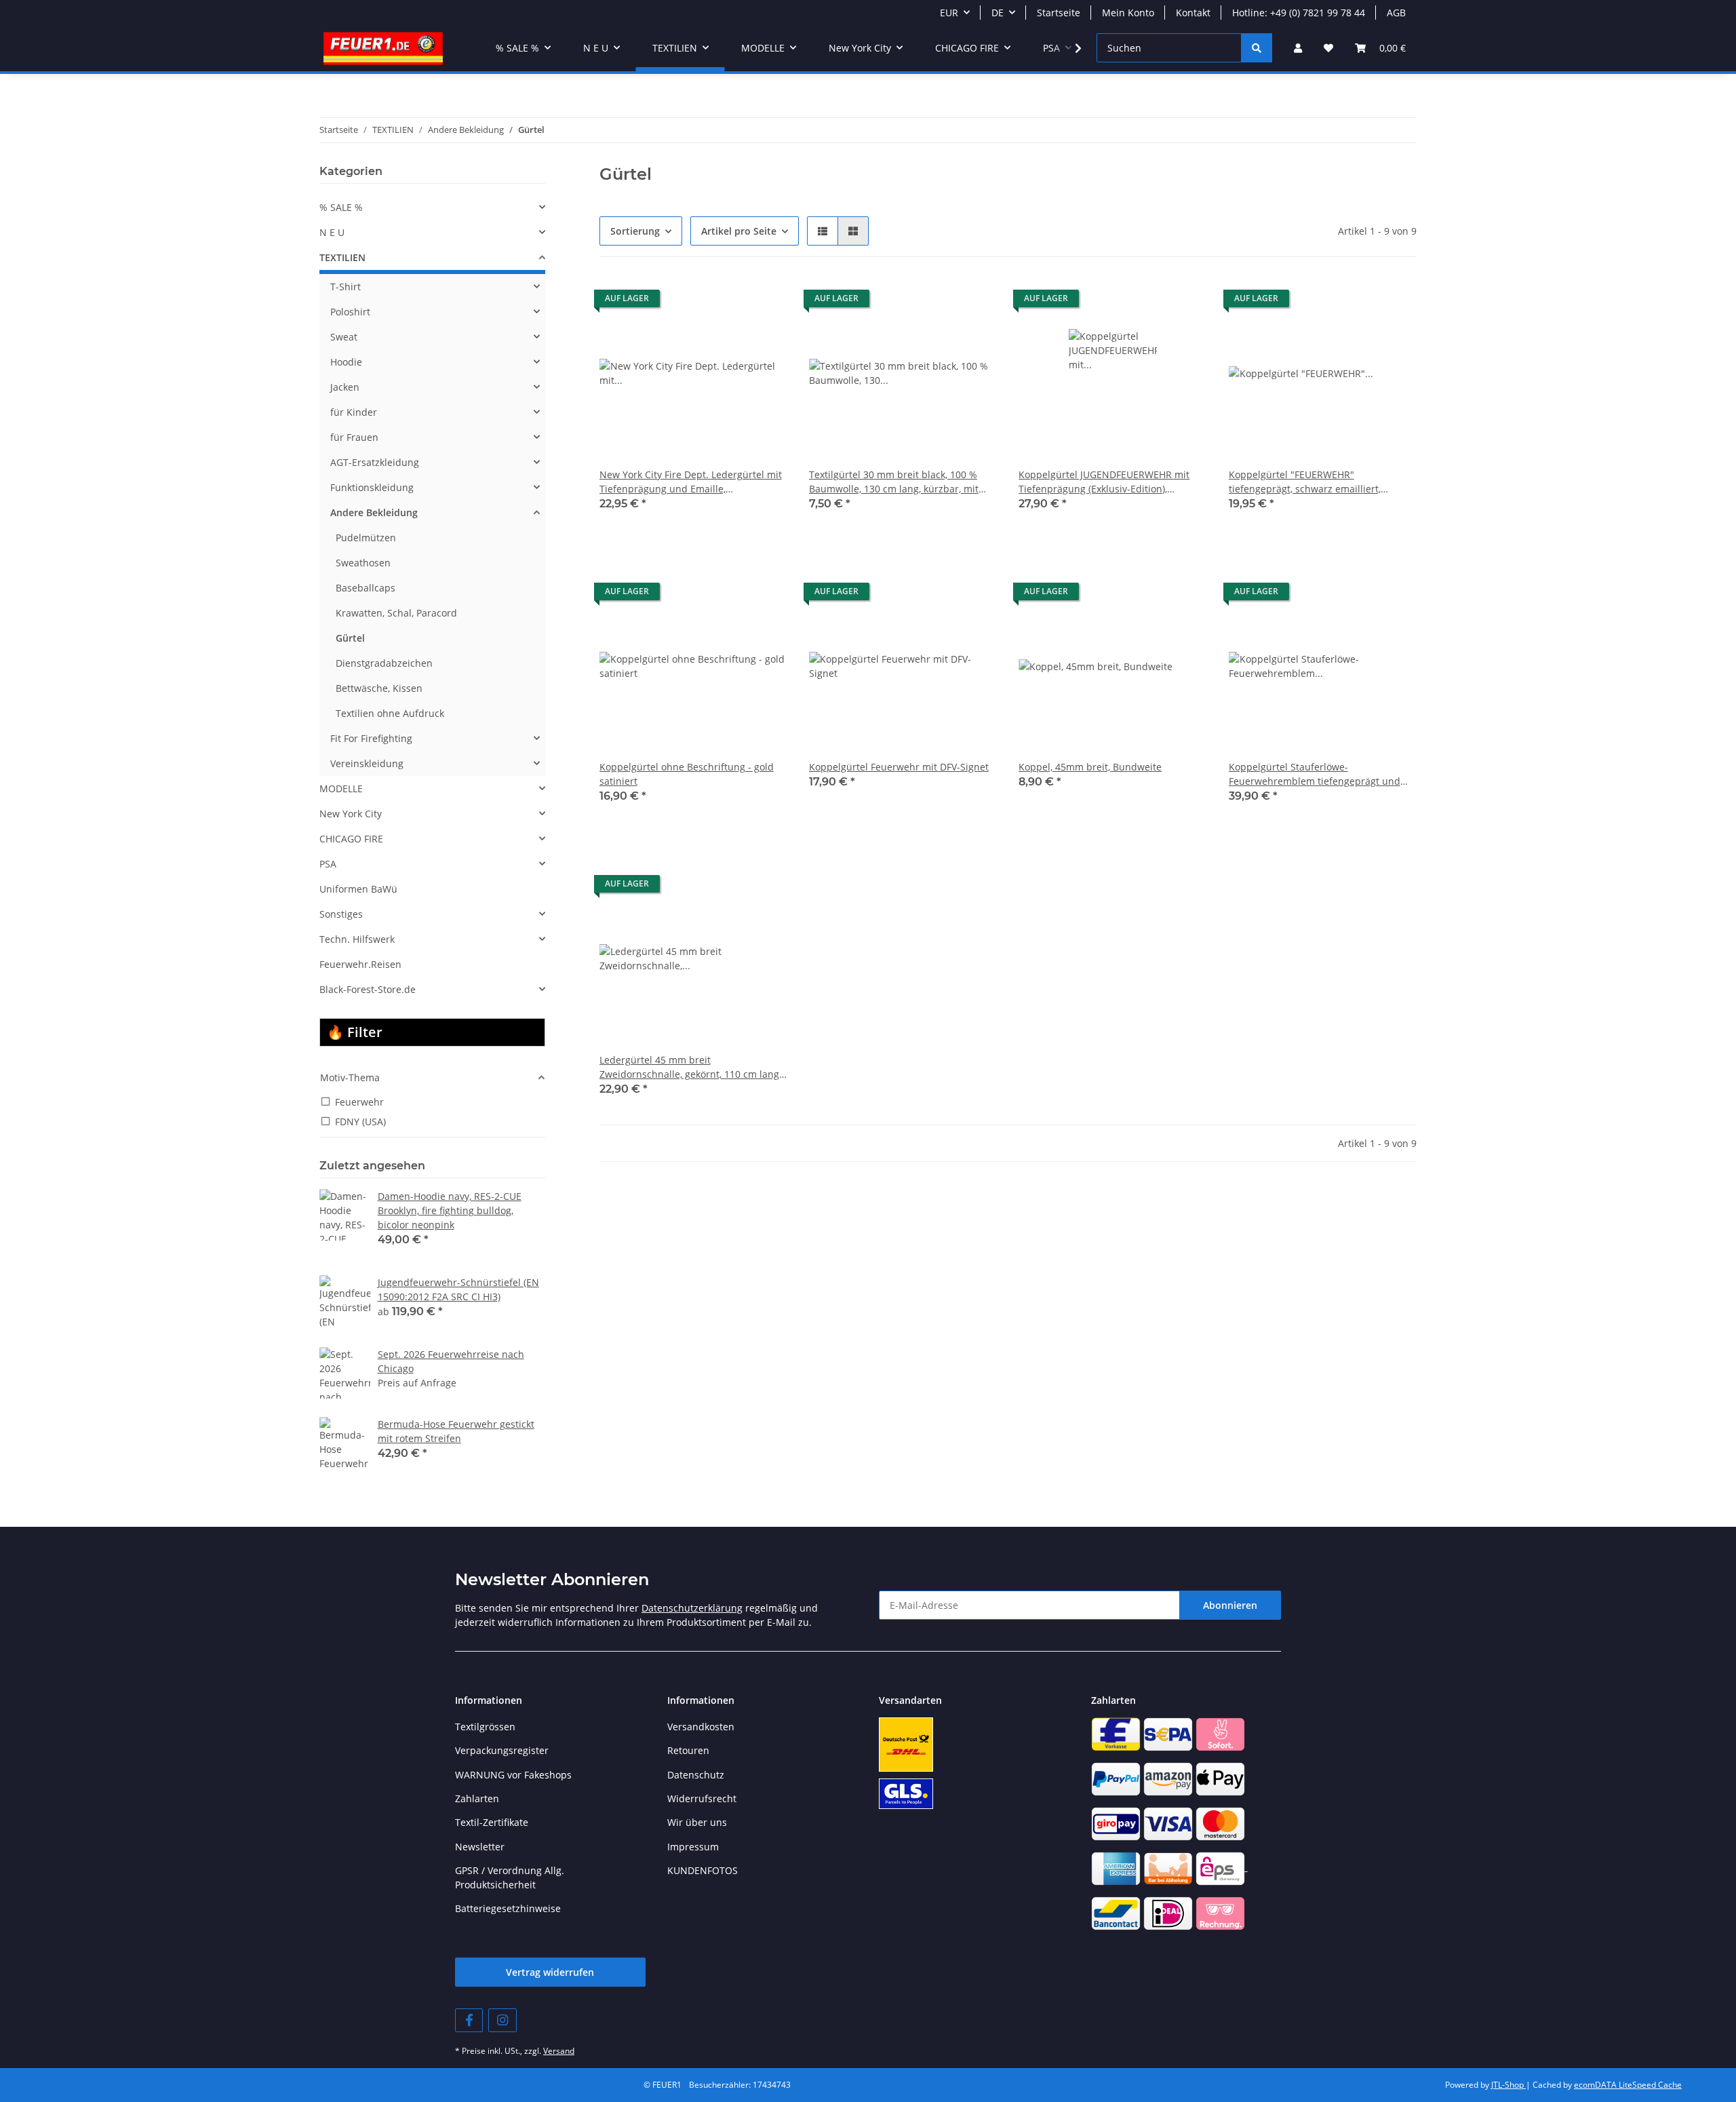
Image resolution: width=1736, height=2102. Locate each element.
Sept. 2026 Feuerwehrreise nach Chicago (451, 1361)
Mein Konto (1128, 13)
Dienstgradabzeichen (384, 663)
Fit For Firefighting (371, 738)
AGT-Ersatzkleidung (375, 462)
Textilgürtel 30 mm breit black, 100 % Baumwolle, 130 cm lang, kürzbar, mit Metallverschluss (894, 482)
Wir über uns (697, 1822)
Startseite (1059, 13)
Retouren (688, 1750)
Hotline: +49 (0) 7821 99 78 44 (1299, 13)
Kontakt (1193, 13)
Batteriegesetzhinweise (508, 1908)
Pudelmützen (366, 538)
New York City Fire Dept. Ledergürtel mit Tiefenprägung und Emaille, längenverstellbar (691, 482)
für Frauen (354, 437)
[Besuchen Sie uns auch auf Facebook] (469, 2020)
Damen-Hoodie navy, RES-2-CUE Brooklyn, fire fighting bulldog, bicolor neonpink (450, 1210)
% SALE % (341, 207)
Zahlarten (477, 1798)
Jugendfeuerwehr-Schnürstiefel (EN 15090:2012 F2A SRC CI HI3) (458, 1289)
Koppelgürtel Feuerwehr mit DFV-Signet (899, 767)
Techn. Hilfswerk (357, 939)
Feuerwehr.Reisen (360, 964)
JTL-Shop (1508, 2085)
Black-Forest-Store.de (368, 989)
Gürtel (350, 638)
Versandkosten (701, 1727)
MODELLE (341, 789)
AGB (1396, 13)
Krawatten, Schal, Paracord (396, 613)
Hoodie (346, 362)
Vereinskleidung (367, 763)
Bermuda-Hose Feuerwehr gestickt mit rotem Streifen (456, 1431)
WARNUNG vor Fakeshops (513, 1775)
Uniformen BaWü (358, 889)
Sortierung (635, 231)
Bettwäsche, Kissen (379, 688)
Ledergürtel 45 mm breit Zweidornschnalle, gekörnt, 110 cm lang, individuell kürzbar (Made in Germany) (690, 1067)
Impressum (693, 1847)
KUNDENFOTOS (703, 1870)
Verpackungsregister (502, 1750)
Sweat (344, 337)
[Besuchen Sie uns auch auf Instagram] (502, 2020)
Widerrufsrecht (702, 1798)
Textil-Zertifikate (492, 1822)
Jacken (345, 387)
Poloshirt (350, 312)
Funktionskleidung (372, 487)
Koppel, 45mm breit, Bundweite (1090, 767)
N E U (332, 232)
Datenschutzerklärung (692, 1608)
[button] (1298, 48)
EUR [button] (949, 13)
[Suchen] (1257, 48)
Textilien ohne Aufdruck (390, 713)
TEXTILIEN (342, 257)
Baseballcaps (366, 588)
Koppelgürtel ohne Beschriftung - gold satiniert (687, 774)
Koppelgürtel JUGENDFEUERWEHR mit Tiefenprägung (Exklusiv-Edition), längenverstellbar (1104, 482)
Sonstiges (341, 914)
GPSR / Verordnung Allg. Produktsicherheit (510, 1877)
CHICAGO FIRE (351, 839)
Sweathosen (363, 563)
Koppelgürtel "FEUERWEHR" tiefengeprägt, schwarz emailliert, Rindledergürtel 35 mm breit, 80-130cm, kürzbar (1319, 482)
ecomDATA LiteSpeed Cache (1628, 2085)
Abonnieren (1230, 1605)
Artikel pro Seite (739, 231)
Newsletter (480, 1847)
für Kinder (354, 412)
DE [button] (998, 13)
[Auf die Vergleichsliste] (764, 302)
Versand (559, 2051)
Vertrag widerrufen (550, 1972)
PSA (328, 864)
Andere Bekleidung (374, 512)
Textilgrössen (485, 1727)
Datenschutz (696, 1775)
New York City (351, 814)
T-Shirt (346, 287)
